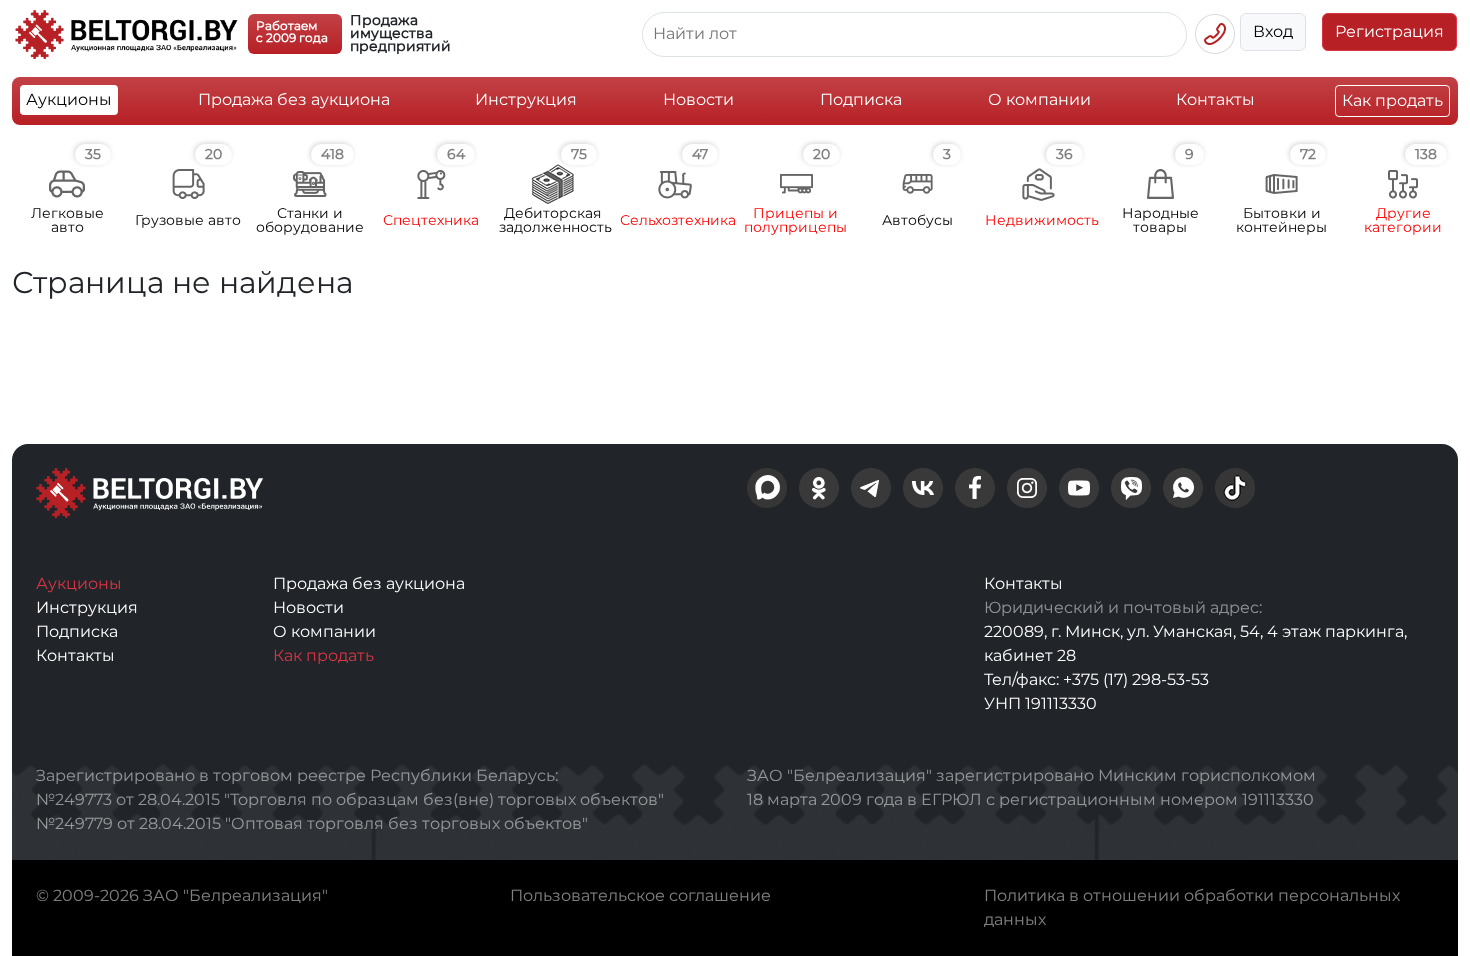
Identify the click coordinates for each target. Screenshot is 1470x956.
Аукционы (69, 99)
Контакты (1215, 99)
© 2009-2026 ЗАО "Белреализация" (182, 895)
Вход (1273, 31)
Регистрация (1389, 31)
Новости (698, 99)
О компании (1039, 99)
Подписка (861, 99)
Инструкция (526, 99)
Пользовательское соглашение (640, 895)
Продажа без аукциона (294, 99)
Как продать (1392, 100)
